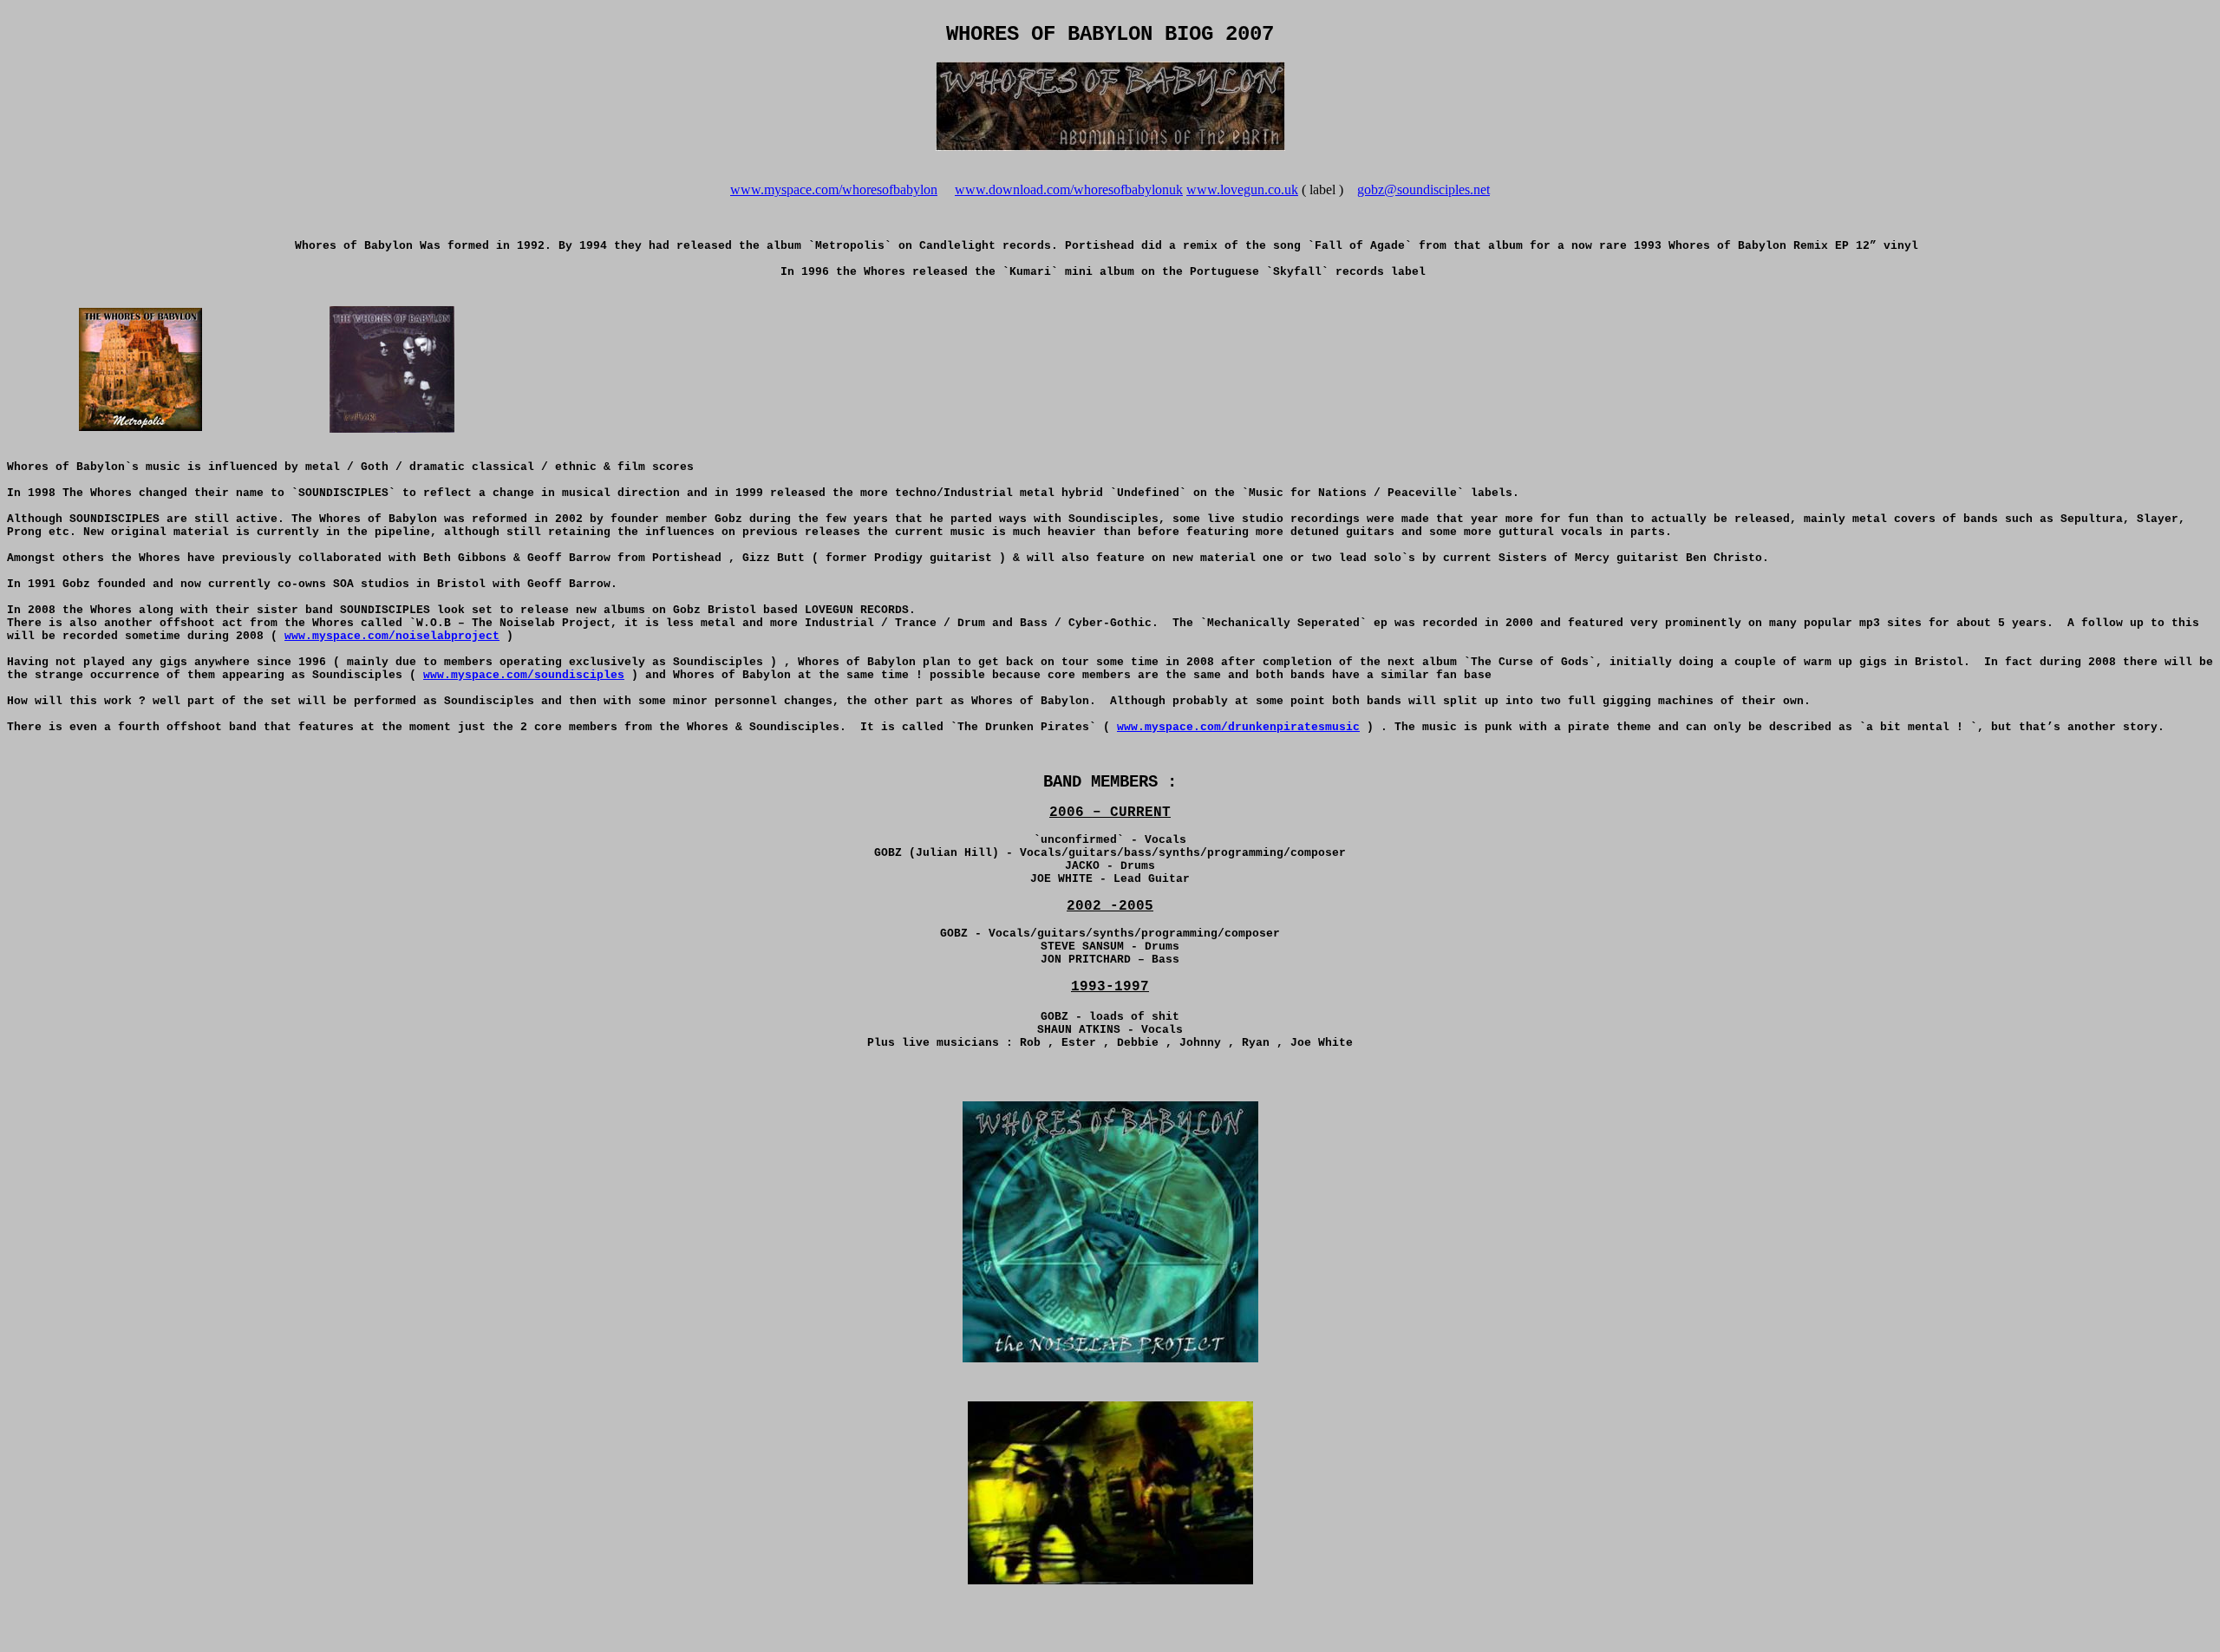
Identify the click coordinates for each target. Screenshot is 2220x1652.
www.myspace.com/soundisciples (524, 675)
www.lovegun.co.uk (1242, 189)
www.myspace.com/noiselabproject (392, 636)
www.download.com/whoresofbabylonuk (1069, 189)
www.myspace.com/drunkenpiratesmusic (1238, 727)
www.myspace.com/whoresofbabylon (834, 189)
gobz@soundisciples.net (1423, 189)
